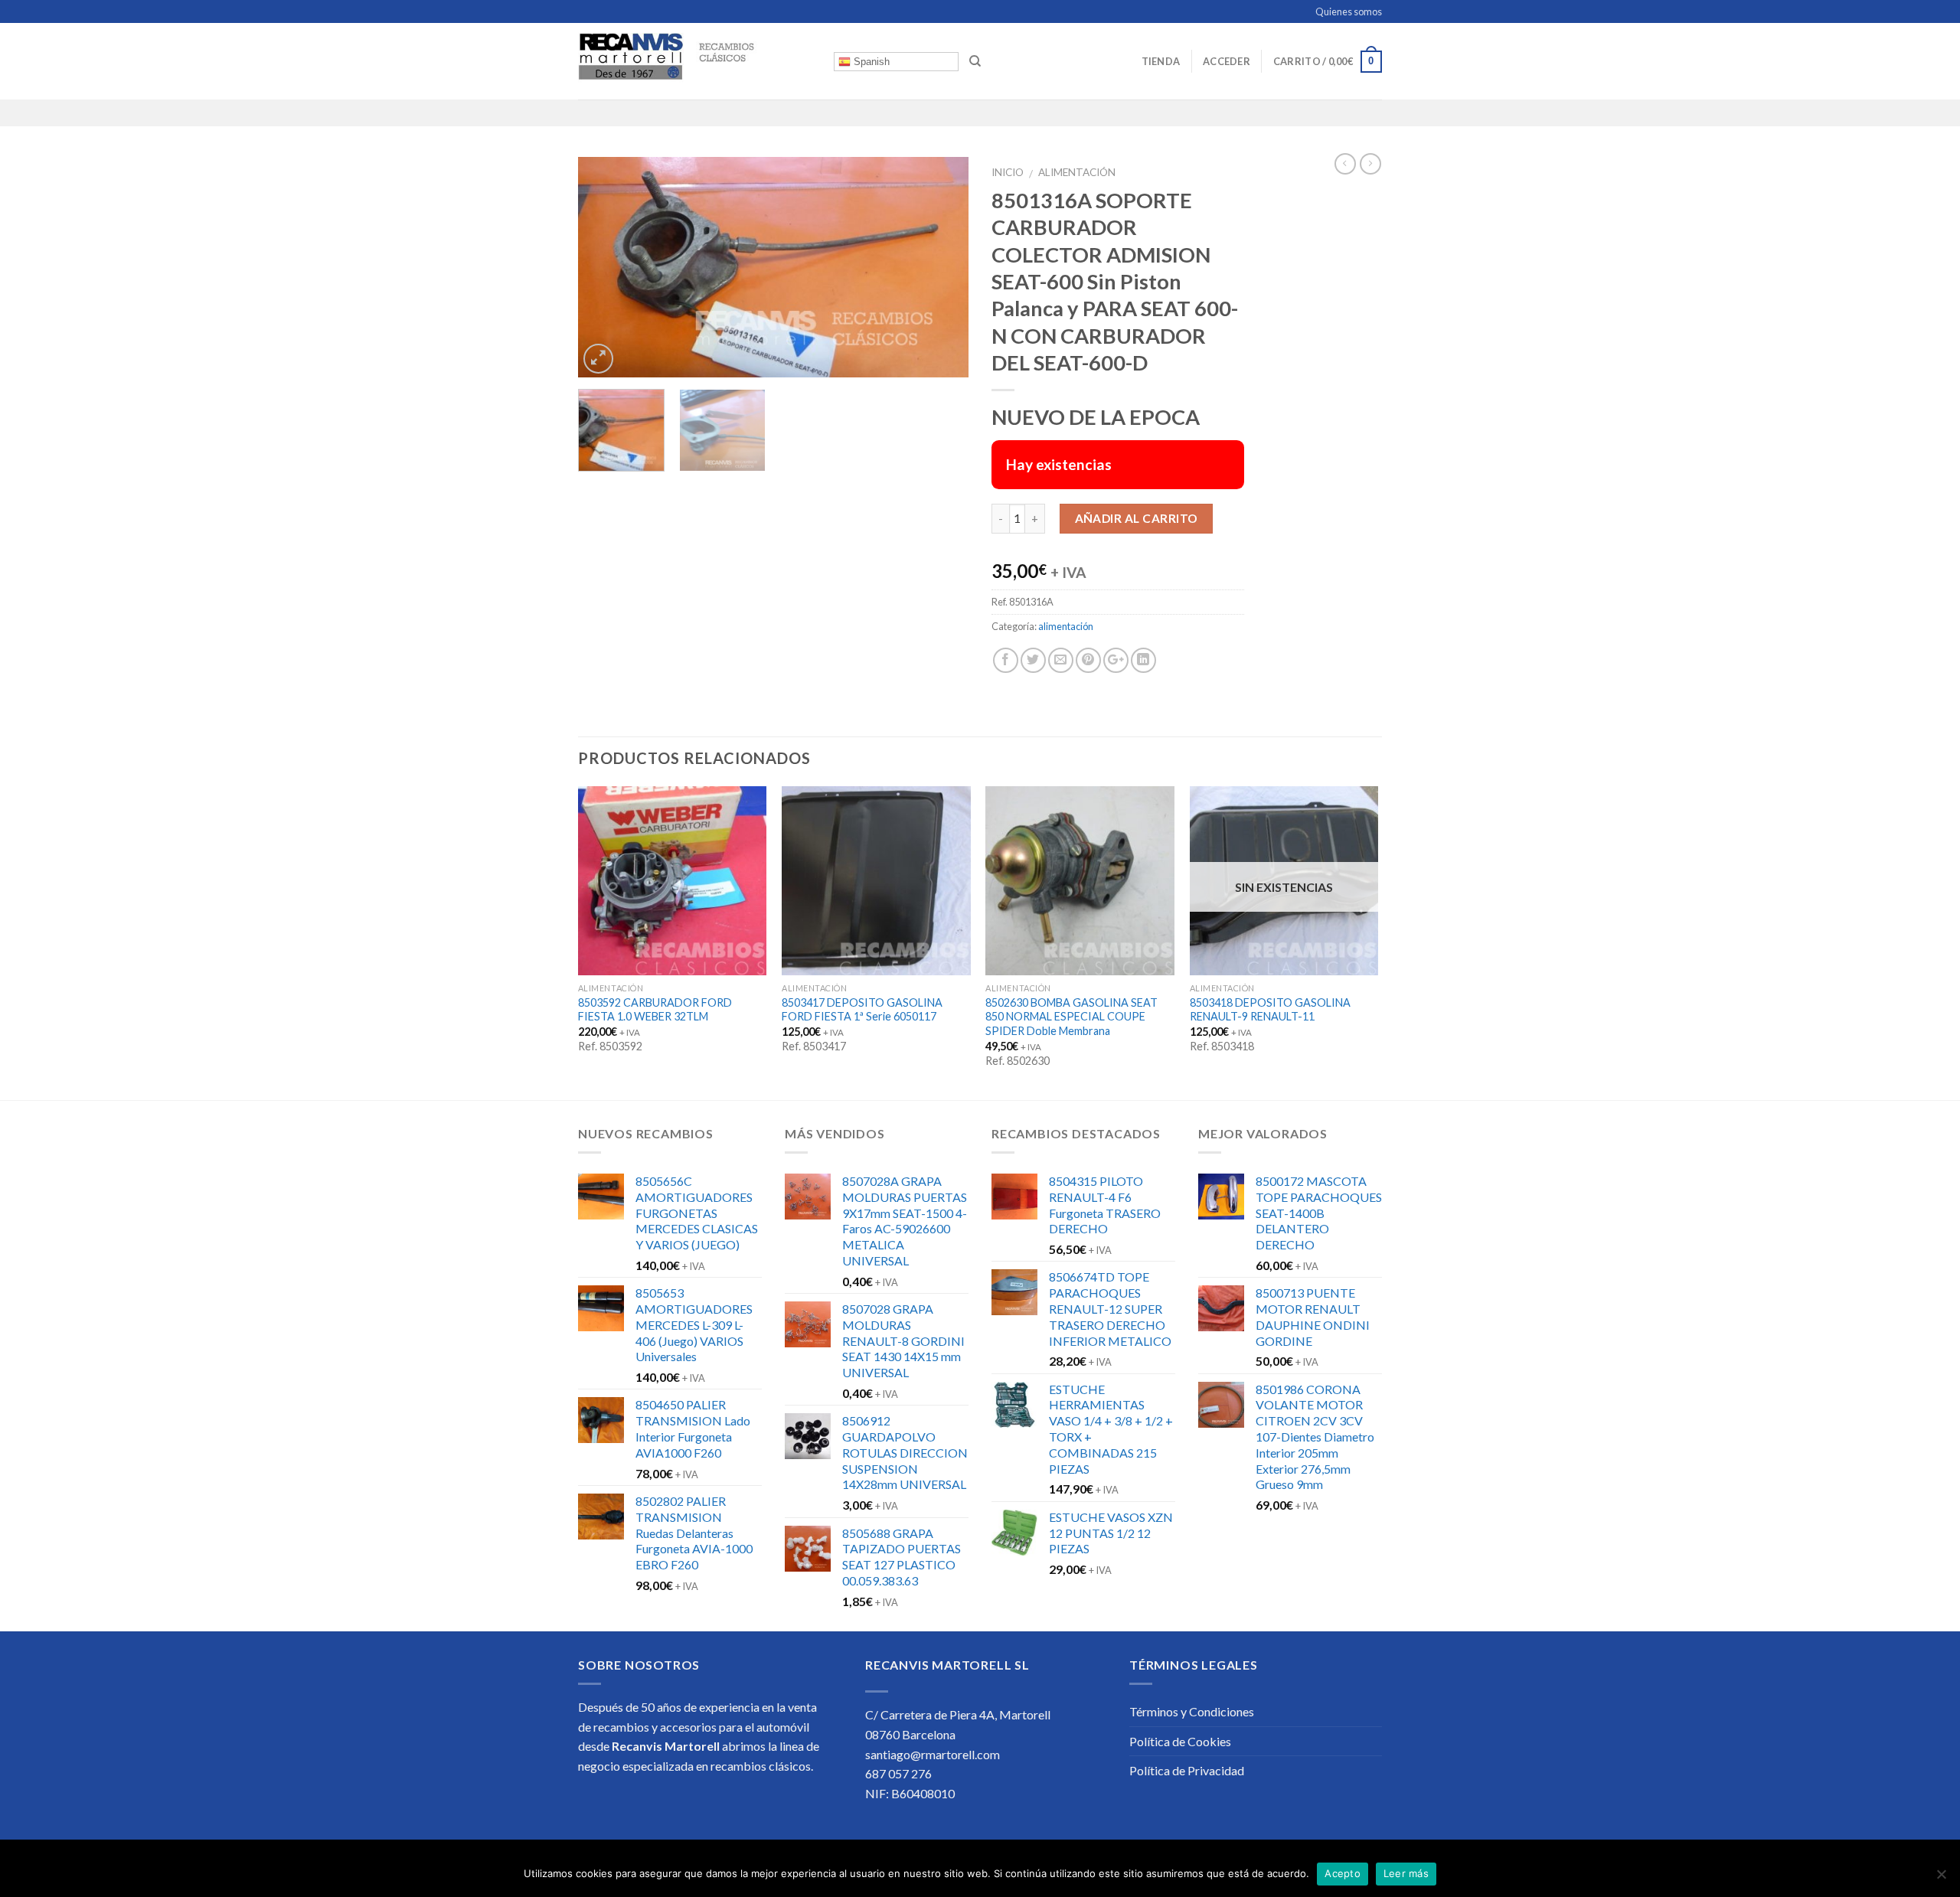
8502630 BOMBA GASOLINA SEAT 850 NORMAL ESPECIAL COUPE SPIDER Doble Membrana (1071, 1017)
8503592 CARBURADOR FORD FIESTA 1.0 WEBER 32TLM (655, 1010)
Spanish (870, 62)
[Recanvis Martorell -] (694, 61)
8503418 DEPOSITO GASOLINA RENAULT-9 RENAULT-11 (1270, 1010)
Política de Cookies (1180, 1741)
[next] (942, 267)
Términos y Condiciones (1192, 1711)
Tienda (1161, 61)
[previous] (605, 267)
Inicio (1008, 172)
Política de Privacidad (1187, 1770)
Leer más (1406, 1873)
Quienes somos (1349, 11)
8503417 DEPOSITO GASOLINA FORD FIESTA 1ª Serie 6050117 (862, 1010)
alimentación (1077, 172)
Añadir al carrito (1137, 518)
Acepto (1343, 1873)
